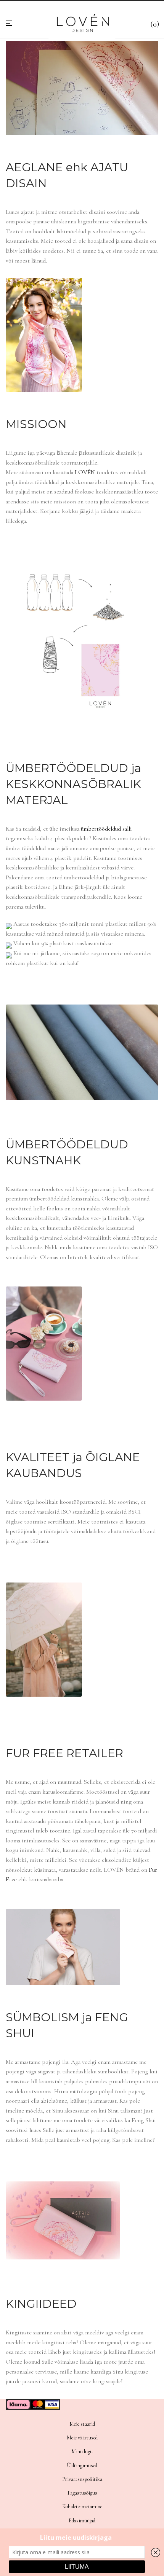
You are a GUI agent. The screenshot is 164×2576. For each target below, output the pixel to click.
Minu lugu (82, 2451)
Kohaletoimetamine (82, 2507)
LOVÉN (85, 472)
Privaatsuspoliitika (82, 2479)
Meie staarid (82, 2424)
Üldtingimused (82, 2465)
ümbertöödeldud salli (106, 829)
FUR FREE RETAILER (64, 1753)
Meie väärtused (82, 2438)
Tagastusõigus (82, 2493)
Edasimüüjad (82, 2521)
